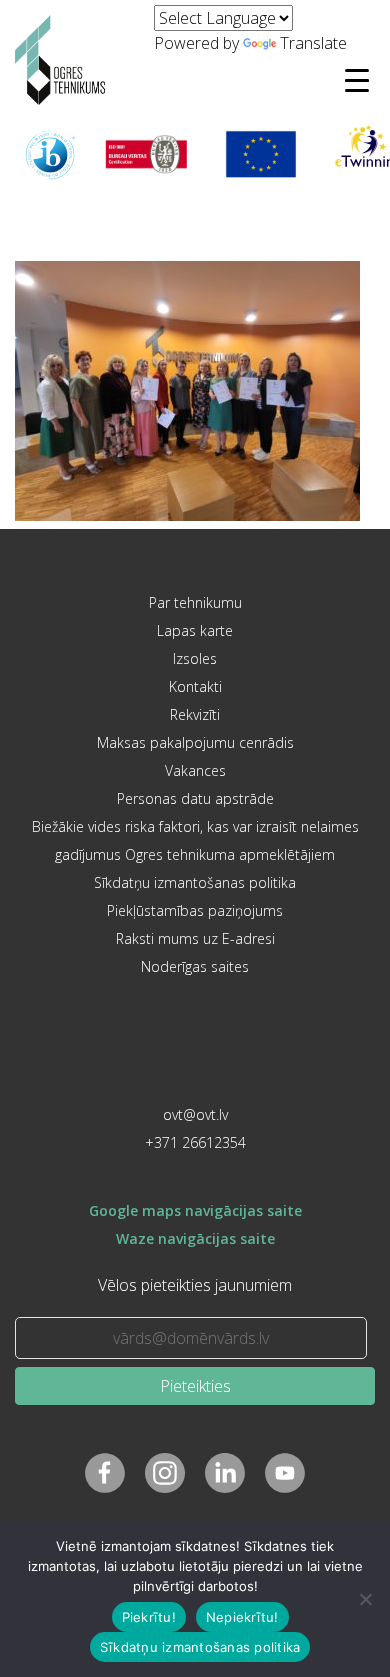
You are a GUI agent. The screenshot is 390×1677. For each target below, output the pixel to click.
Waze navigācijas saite (195, 1238)
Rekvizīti (195, 714)
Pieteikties (195, 1386)
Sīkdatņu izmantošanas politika (195, 882)
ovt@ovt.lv (195, 1114)
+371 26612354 (195, 1142)
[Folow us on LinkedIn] (225, 1473)
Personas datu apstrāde (195, 798)
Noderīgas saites (195, 966)
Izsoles (195, 658)
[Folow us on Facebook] (105, 1473)
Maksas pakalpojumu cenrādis (195, 742)
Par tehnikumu (195, 602)
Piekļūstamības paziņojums (195, 910)
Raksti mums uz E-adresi (195, 938)
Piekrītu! (149, 1617)
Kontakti (195, 686)
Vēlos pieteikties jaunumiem (195, 1285)
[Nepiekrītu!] (365, 1599)
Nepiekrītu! (242, 1617)
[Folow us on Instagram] (165, 1473)
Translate (313, 43)
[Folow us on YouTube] (285, 1473)
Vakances (195, 770)
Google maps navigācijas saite (195, 1210)
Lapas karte (195, 630)
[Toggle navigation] (357, 80)
